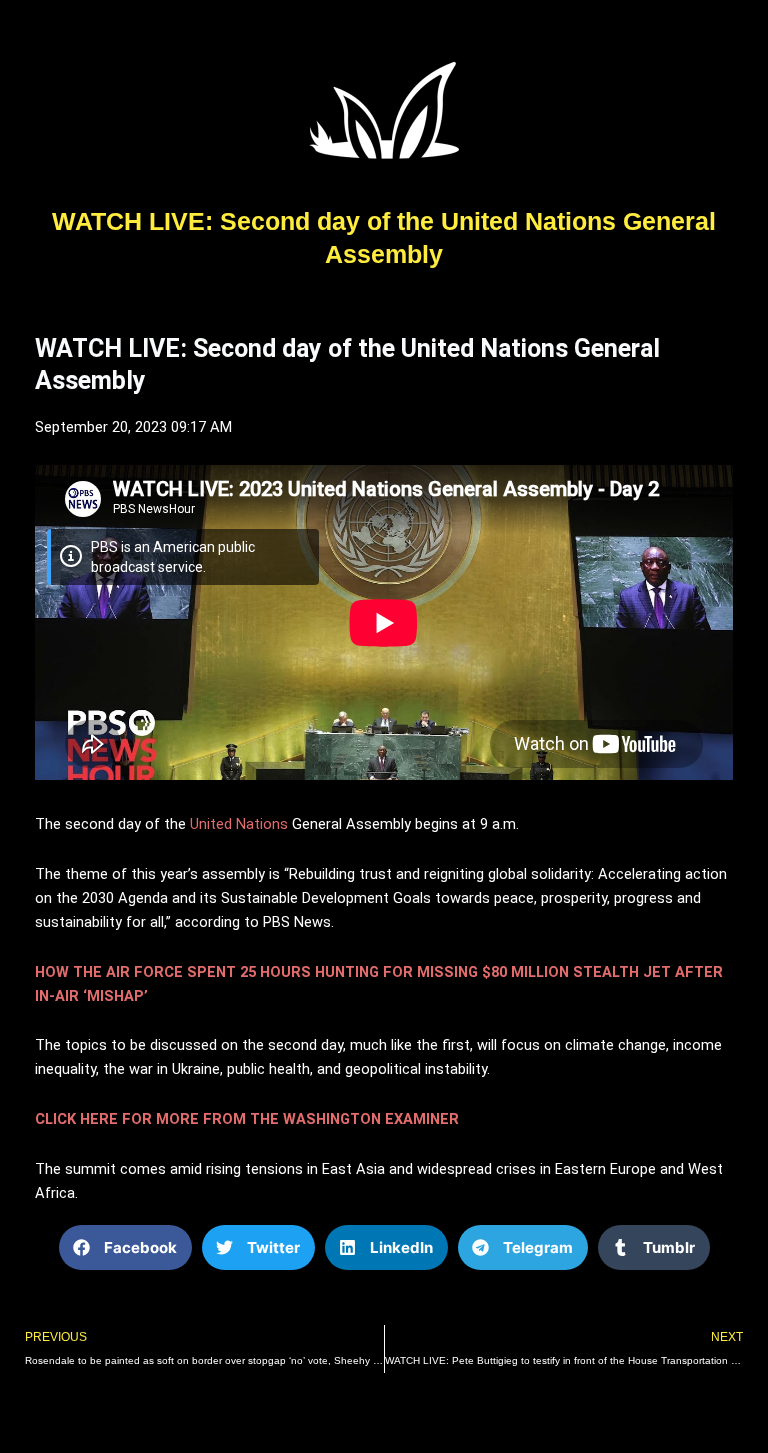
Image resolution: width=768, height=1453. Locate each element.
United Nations (239, 824)
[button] (125, 1247)
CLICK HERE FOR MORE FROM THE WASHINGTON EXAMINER (247, 1119)
